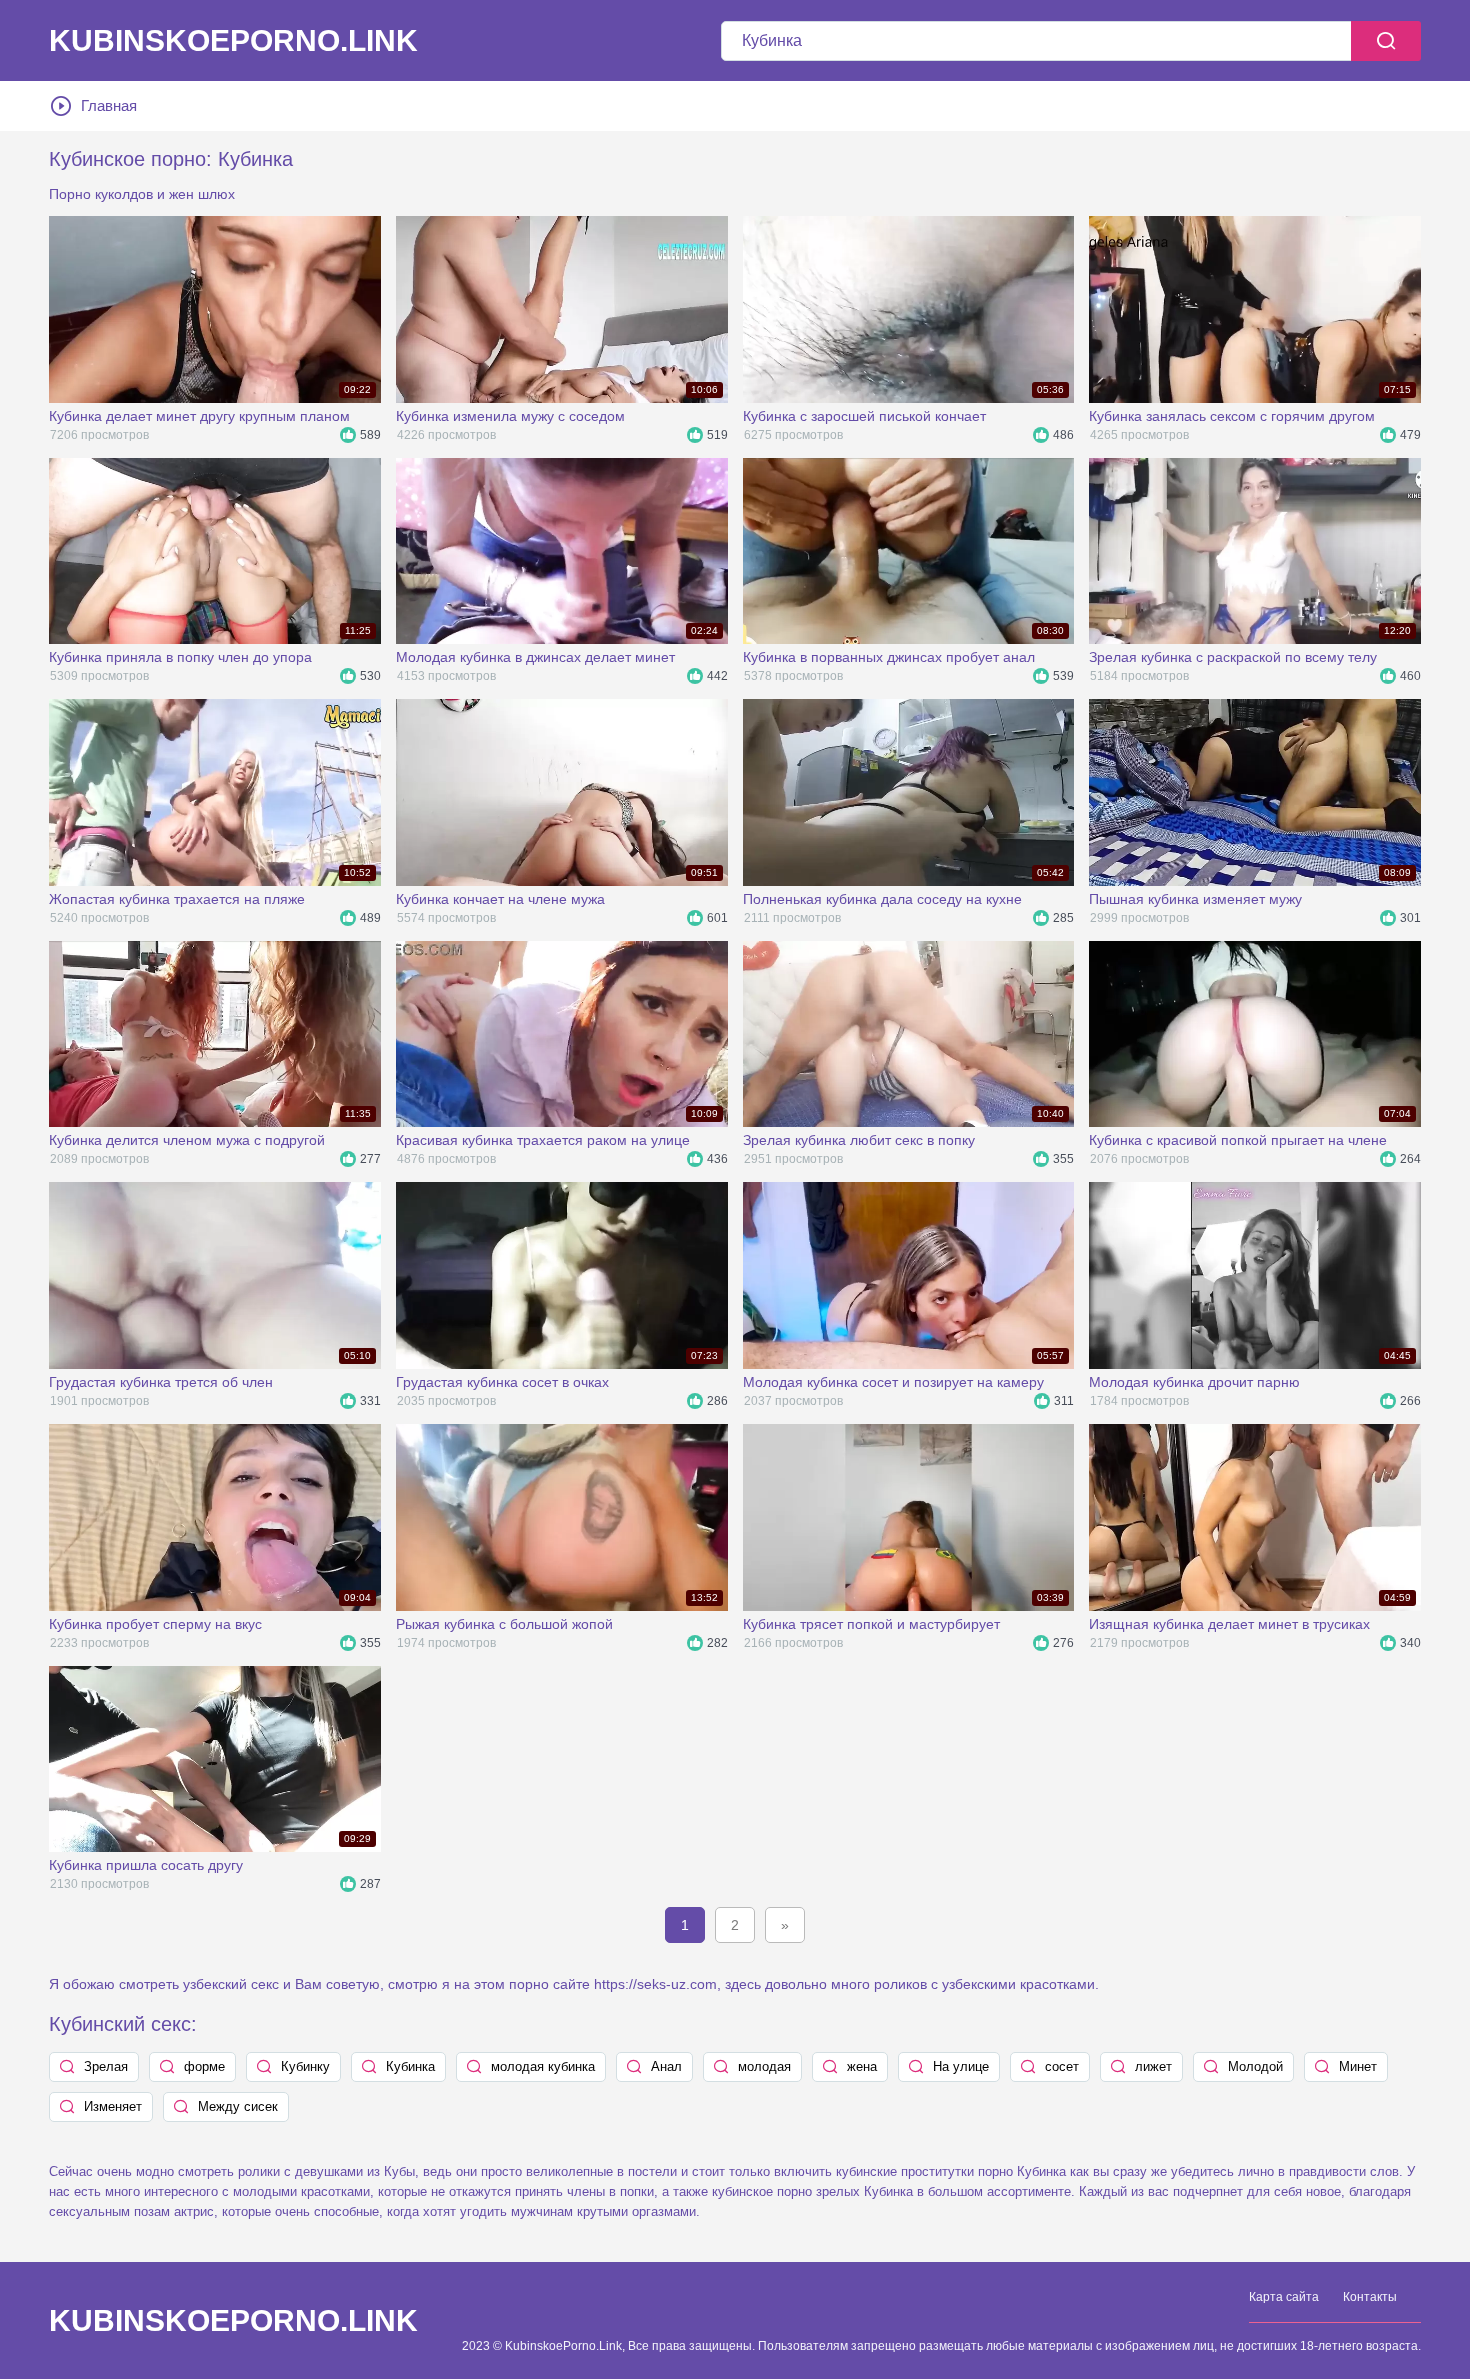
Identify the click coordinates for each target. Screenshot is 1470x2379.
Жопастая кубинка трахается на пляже (177, 899)
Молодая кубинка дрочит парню (1194, 1382)
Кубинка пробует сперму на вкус (155, 1624)
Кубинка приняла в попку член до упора (180, 657)
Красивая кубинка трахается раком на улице (543, 1140)
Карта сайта (1284, 2297)
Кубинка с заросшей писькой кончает (864, 416)
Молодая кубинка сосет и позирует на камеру (893, 1382)
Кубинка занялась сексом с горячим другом (1232, 416)
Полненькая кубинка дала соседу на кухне (882, 899)
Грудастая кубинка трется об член (161, 1382)
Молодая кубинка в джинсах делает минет (535, 657)
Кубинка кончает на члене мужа (500, 899)
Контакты (1370, 2297)
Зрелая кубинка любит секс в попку (859, 1140)
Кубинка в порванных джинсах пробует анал (889, 657)
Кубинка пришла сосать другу (146, 1865)
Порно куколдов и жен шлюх (142, 194)
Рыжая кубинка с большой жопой (504, 1624)
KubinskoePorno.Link (233, 2321)
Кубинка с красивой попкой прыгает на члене (1238, 1140)
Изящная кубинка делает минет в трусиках (1229, 1624)
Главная (109, 105)
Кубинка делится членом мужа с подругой (187, 1140)
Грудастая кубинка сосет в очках (502, 1382)
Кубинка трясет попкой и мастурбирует (871, 1624)
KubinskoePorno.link (233, 41)
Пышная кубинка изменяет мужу (1195, 899)
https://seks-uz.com (655, 1984)
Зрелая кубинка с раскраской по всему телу (1233, 657)
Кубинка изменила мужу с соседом (510, 416)
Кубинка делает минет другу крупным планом (199, 416)
